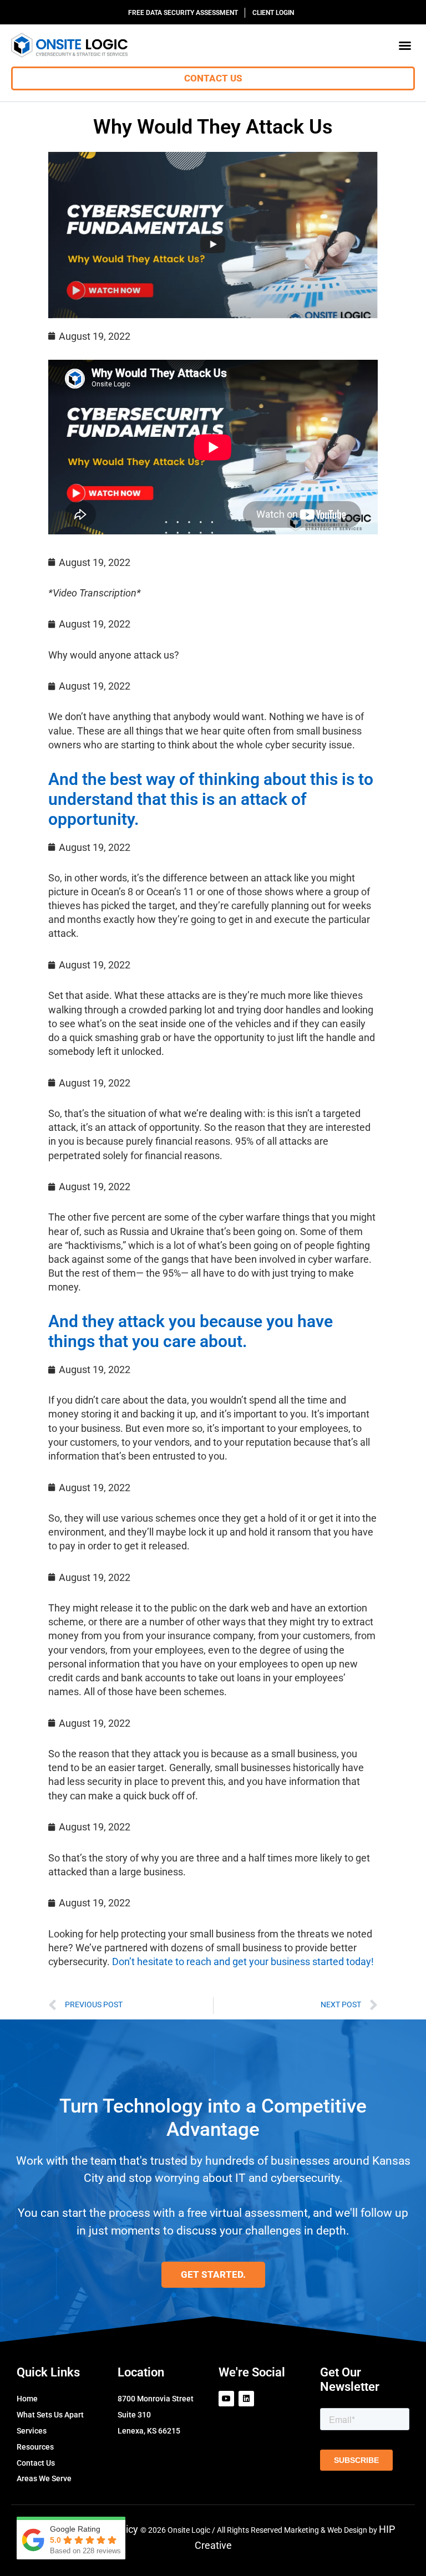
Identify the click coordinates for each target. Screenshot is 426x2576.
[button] (405, 45)
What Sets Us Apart (50, 2415)
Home (27, 2399)
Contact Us (36, 2463)
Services (32, 2431)
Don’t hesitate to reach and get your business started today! (243, 1962)
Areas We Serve (44, 2478)
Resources (35, 2447)
